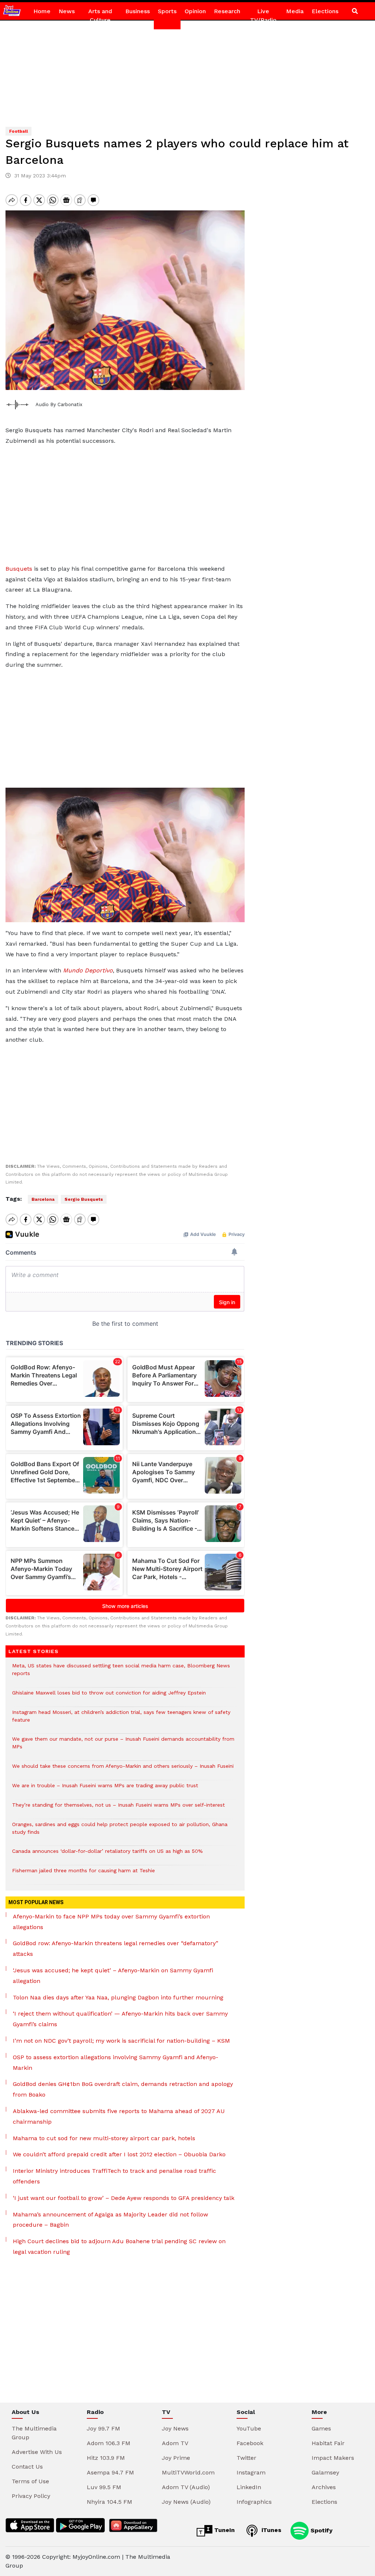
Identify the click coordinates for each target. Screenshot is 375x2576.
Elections (325, 11)
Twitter (246, 2458)
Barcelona (43, 1199)
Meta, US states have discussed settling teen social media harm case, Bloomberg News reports (121, 1673)
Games (321, 2428)
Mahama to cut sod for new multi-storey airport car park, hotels (104, 2138)
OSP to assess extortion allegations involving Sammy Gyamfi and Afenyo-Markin (116, 2062)
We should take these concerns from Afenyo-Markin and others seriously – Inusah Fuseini (123, 1770)
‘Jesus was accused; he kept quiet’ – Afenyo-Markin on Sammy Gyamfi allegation (113, 1976)
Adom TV (175, 2443)
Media (295, 11)
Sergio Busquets (84, 1199)
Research (227, 11)
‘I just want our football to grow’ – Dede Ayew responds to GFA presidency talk (124, 2198)
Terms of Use (30, 2481)
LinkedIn (249, 2487)
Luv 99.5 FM (104, 2487)
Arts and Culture (100, 16)
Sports (167, 11)
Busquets (19, 569)
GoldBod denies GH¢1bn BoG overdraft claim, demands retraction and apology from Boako (123, 2089)
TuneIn (224, 2530)
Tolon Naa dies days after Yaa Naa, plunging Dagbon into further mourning (118, 1997)
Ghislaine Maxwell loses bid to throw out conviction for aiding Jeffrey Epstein (109, 1697)
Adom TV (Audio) (186, 2487)
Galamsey (325, 2472)
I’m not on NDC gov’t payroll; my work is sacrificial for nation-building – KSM (121, 2041)
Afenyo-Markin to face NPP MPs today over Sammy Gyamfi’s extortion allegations (111, 1922)
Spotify (321, 2530)
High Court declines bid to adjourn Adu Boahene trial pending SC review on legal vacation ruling (119, 2246)
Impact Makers (333, 2458)
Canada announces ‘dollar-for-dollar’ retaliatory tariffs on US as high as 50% (107, 1855)
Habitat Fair (328, 2443)
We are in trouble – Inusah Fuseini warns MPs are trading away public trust (105, 1789)
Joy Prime (176, 2458)
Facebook (250, 2443)
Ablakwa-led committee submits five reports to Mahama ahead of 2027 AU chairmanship (119, 2116)
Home (42, 11)
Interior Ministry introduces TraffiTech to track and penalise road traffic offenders (114, 2176)
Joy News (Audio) (186, 2502)
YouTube (249, 2428)
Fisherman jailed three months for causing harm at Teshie (83, 1874)
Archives (324, 2487)
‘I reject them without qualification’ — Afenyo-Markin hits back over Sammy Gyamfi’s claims (120, 2019)
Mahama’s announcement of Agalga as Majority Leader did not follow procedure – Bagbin (110, 2220)
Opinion (195, 11)
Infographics (254, 2502)
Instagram (251, 2472)
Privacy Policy (31, 2496)
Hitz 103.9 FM (106, 2458)
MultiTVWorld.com (188, 2472)
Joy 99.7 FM (103, 2428)
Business (138, 11)
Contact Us (27, 2467)
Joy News (175, 2428)
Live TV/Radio (263, 16)
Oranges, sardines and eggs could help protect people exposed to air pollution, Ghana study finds (120, 1832)
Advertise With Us (37, 2452)
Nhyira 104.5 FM (109, 2502)
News (67, 11)
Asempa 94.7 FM (110, 2472)
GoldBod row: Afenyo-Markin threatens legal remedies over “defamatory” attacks (116, 1948)
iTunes (270, 2530)
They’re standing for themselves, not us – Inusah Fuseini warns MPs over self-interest (118, 1809)
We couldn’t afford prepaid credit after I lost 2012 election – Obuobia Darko (119, 2154)
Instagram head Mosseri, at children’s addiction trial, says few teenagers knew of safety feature (121, 1720)
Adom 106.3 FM (109, 2443)
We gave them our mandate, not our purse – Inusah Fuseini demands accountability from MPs (123, 1747)
